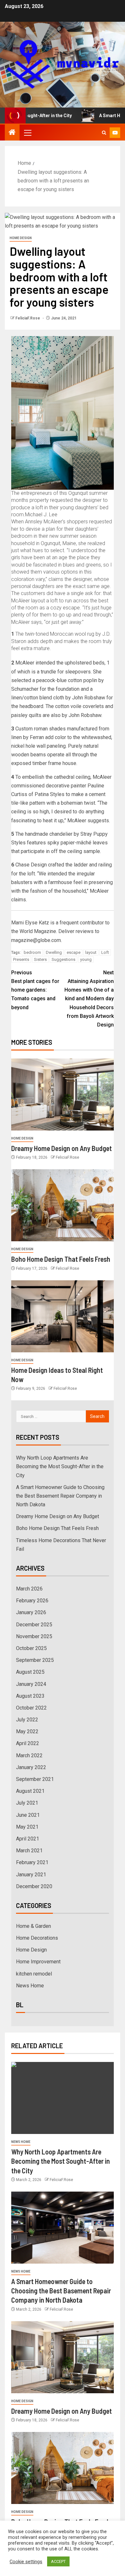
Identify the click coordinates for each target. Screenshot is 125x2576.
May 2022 (27, 1731)
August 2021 (30, 1791)
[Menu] (27, 133)
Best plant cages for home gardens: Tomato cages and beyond (35, 990)
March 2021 (29, 1851)
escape (74, 952)
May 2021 (27, 1827)
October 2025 (31, 1648)
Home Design (21, 238)
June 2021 (28, 1815)
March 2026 (29, 1589)
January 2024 (31, 1684)
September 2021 (35, 1779)
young (86, 959)
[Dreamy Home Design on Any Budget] (63, 1095)
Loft (105, 952)
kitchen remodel (34, 1974)
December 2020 (34, 1886)
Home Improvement (38, 1962)
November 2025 (34, 1636)
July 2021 (27, 1803)
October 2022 (31, 1708)
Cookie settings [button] (26, 2562)
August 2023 (30, 1696)
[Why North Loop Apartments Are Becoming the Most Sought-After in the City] (63, 2098)
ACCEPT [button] (58, 2561)
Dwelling (54, 952)
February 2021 (32, 1862)
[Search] (104, 133)
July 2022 (27, 1720)
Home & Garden (33, 1926)
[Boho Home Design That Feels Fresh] (63, 1205)
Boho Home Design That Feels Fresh (61, 1259)
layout (91, 952)
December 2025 (34, 1625)
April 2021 (28, 1839)
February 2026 (32, 1601)
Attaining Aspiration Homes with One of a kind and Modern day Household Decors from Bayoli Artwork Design (89, 999)
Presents (21, 959)
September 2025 (35, 1660)
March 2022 (29, 1755)
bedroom (32, 952)
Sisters (40, 959)
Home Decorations (37, 1938)
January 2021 (31, 1875)
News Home (30, 1986)
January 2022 (31, 1767)
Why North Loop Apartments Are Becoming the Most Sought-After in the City (60, 1466)
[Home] (12, 133)
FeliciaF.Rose (28, 318)
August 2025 (30, 1672)
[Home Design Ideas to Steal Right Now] (63, 1316)
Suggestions (63, 959)
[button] (27, 133)
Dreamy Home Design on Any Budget (62, 1148)
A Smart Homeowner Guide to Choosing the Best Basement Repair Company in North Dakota (60, 1496)
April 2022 (28, 1743)
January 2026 (31, 1612)
